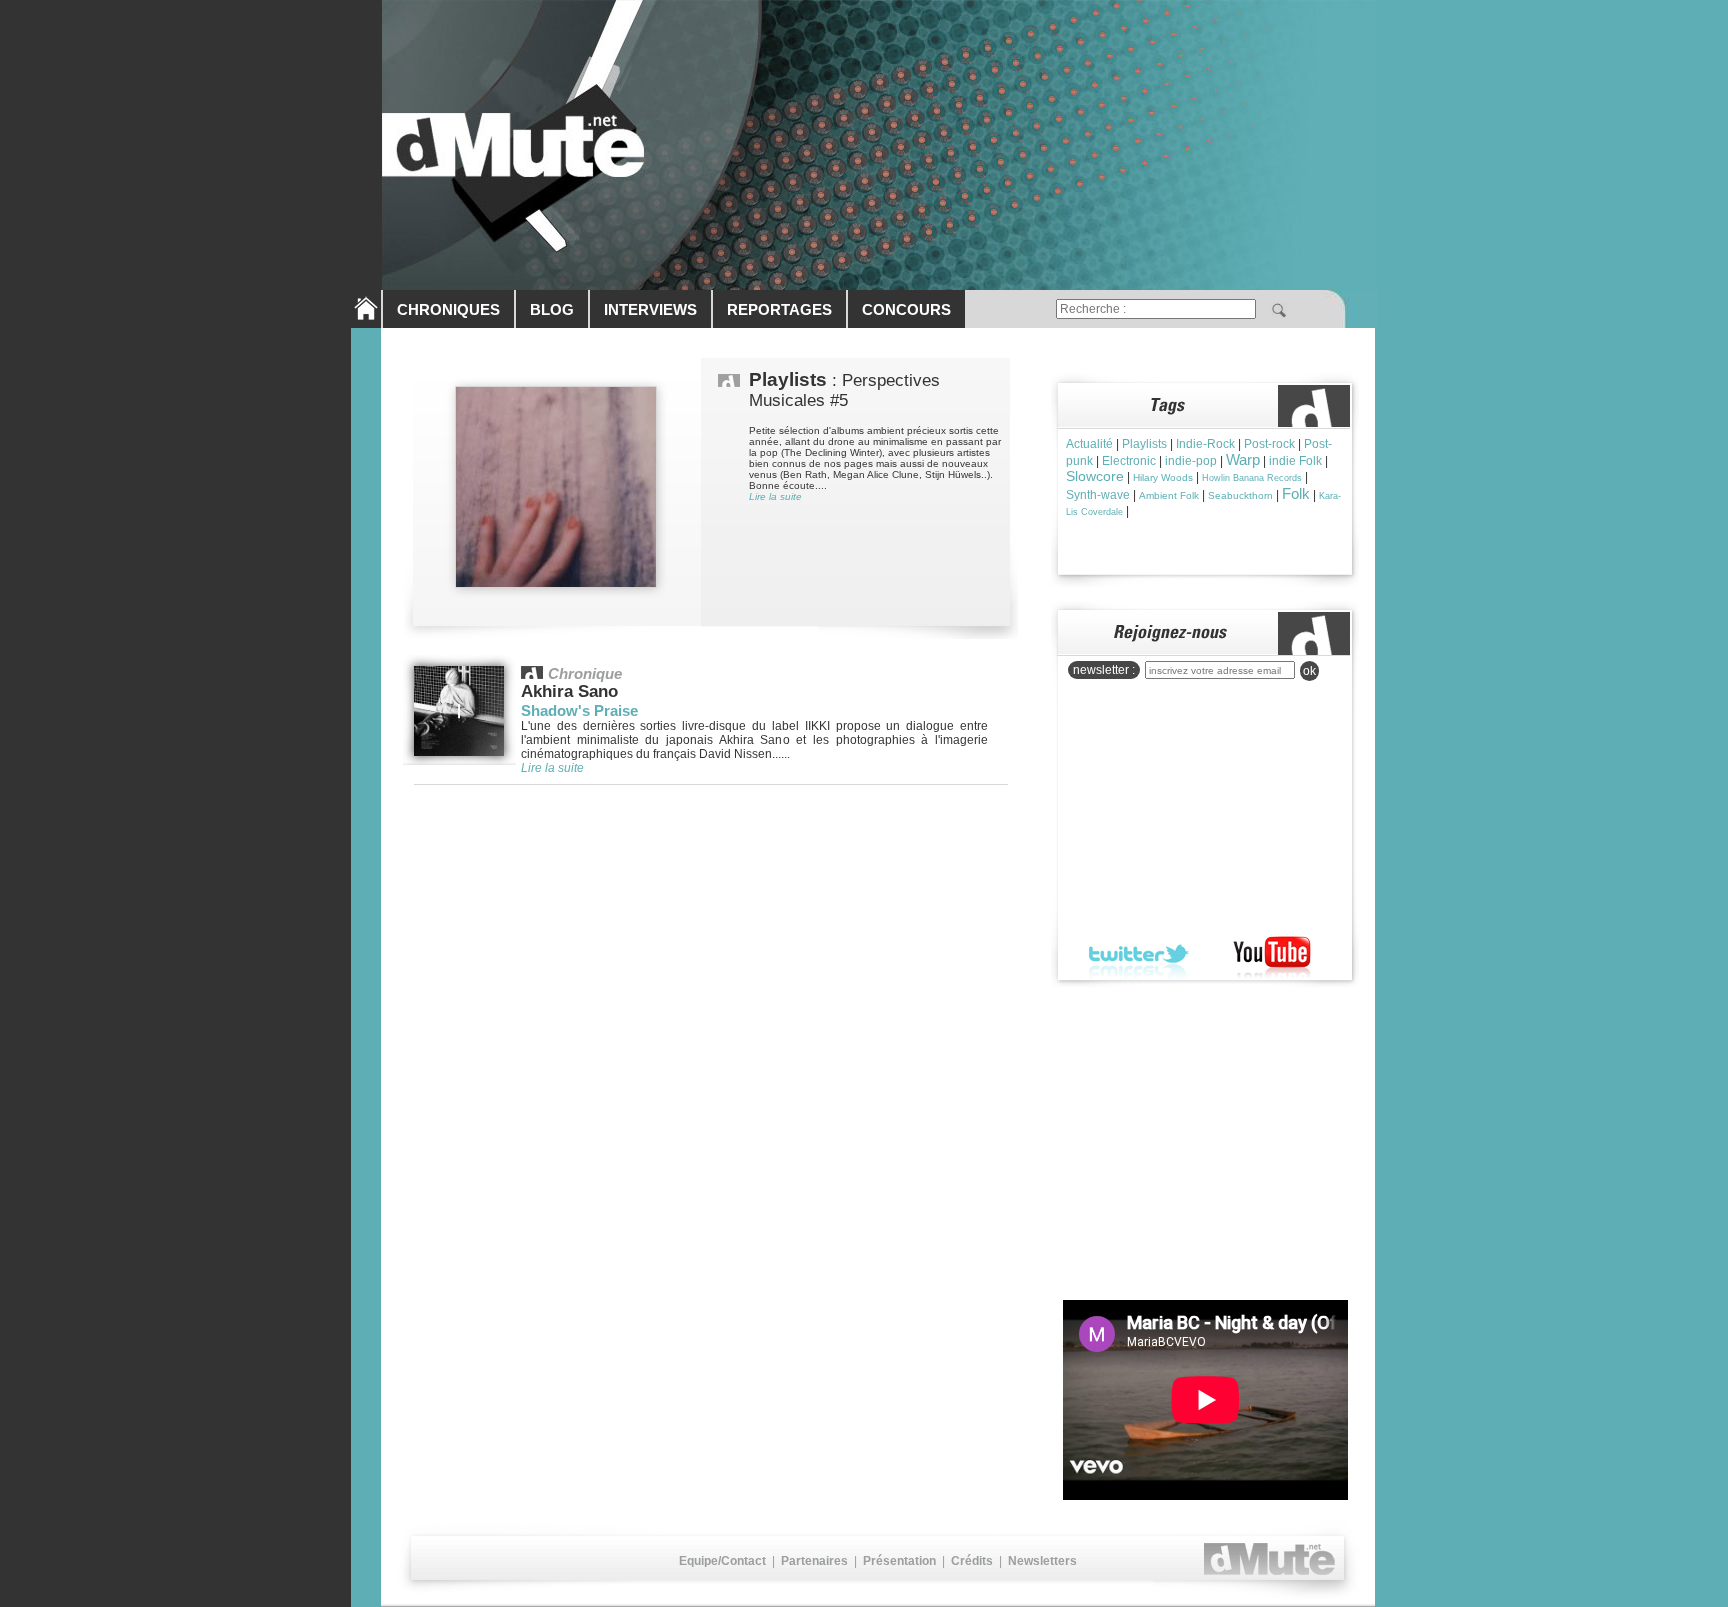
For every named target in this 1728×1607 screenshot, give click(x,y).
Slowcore (1095, 476)
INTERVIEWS (650, 309)
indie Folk (1295, 461)
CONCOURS (906, 309)
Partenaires (814, 1561)
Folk (1296, 493)
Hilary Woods (1163, 477)
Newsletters (1042, 1561)
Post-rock (1269, 444)
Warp (1243, 459)
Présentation (899, 1561)
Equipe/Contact (722, 1561)
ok (1309, 671)
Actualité (1089, 444)
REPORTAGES (779, 309)
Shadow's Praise (579, 710)
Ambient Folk (1169, 495)
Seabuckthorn (1240, 495)
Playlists (1144, 444)
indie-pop (1191, 461)
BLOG (552, 309)
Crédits (972, 1561)
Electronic (1129, 461)
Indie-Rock (1205, 444)
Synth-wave (1098, 495)
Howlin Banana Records (1252, 478)
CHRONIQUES (448, 309)
